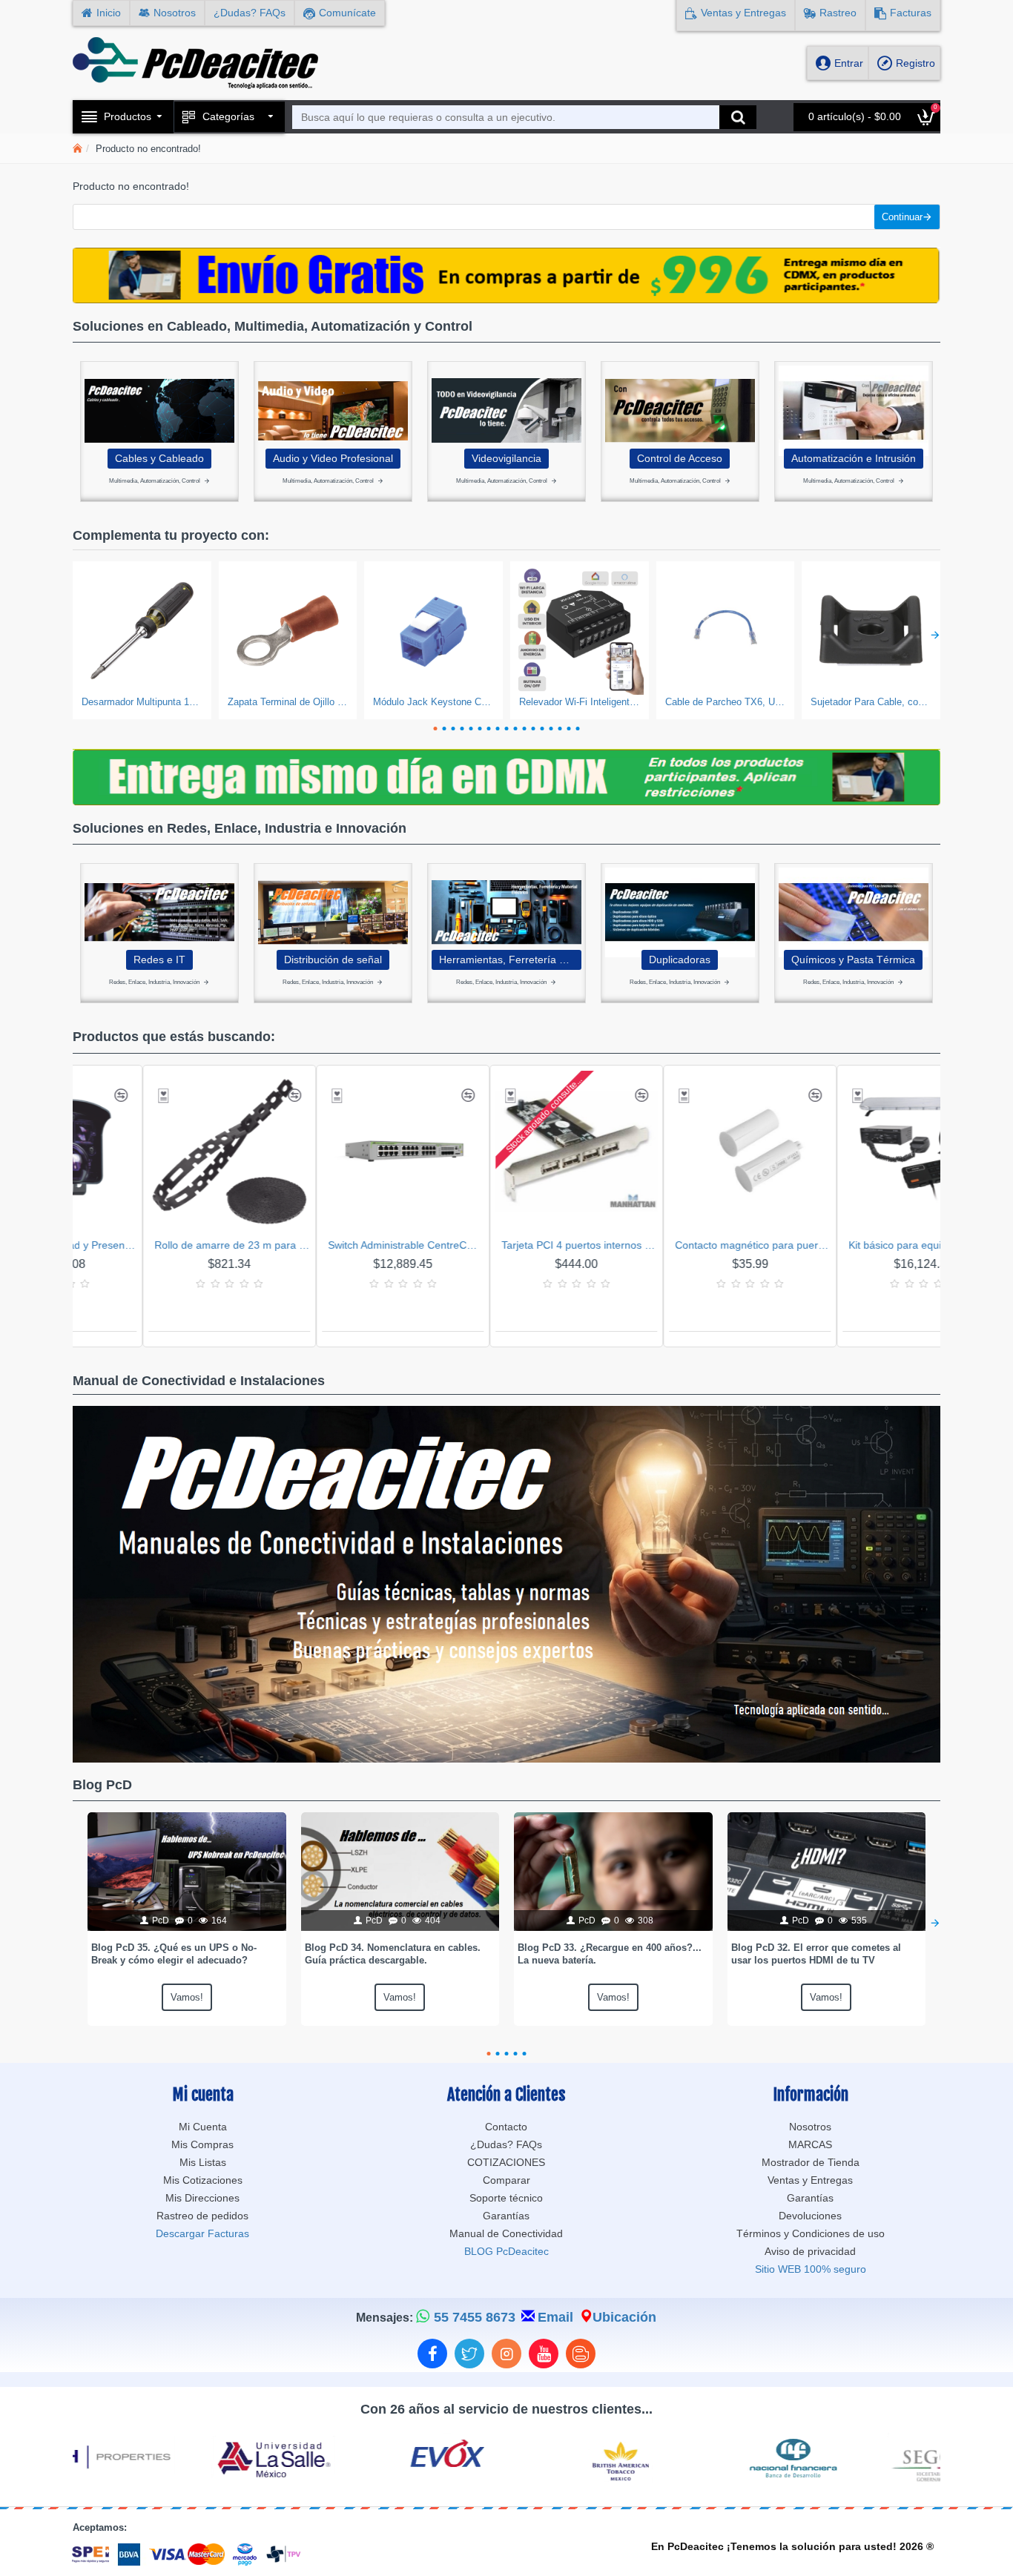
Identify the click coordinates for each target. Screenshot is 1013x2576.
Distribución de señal (333, 960)
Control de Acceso (680, 458)
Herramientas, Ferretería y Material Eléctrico (506, 960)
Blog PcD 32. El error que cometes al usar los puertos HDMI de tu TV (816, 1954)
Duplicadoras (680, 960)
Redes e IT (159, 960)
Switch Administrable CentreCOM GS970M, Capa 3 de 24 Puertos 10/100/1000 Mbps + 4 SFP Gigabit (321, 1245)
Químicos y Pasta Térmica (853, 960)
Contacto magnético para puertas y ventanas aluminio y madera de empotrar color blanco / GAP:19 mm (668, 1245)
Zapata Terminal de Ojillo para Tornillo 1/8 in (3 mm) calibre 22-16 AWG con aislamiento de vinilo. (288, 702)
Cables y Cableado (159, 458)
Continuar (902, 217)
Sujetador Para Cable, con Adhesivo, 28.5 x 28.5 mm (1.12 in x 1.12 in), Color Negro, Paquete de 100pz (871, 702)
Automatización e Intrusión (854, 458)
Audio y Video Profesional (333, 458)
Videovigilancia (506, 458)
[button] (78, 634)
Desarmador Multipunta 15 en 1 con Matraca (142, 702)
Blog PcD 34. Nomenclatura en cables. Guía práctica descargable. (393, 1954)
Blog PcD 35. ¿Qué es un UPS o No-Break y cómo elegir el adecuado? (174, 1954)
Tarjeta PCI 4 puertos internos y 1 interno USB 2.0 (495, 1245)
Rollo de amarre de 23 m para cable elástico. (148, 1245)
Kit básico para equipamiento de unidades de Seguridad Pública (842, 1245)
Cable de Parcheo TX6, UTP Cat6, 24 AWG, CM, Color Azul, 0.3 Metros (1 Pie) (726, 702)
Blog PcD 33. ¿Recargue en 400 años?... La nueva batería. (610, 1954)
